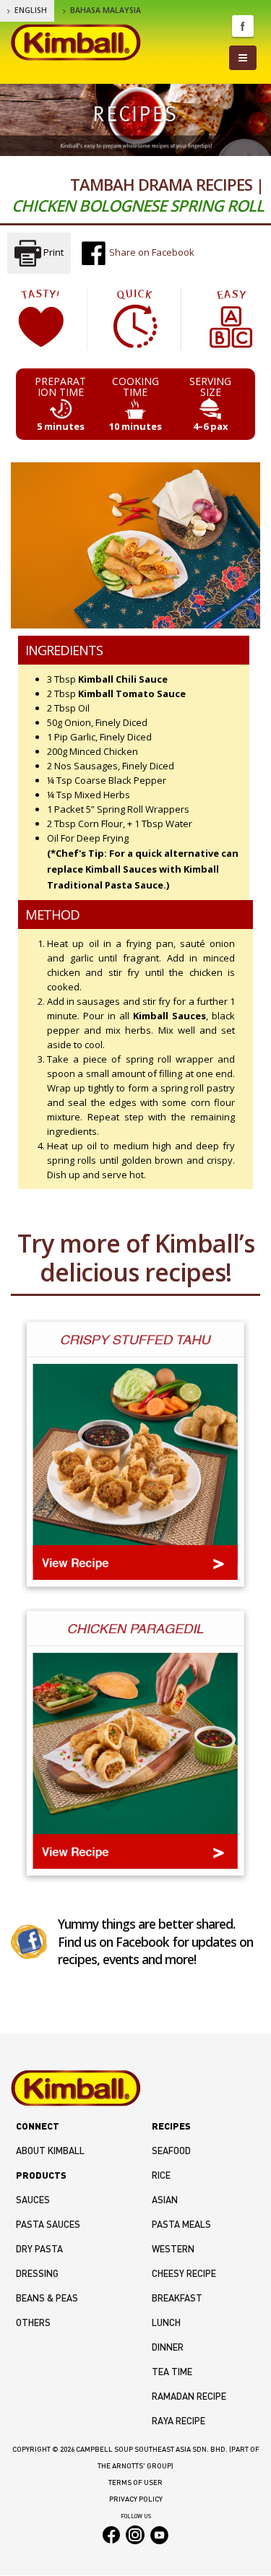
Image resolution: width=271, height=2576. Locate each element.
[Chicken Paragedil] (135, 1745)
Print (52, 252)
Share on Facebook (151, 252)
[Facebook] (29, 1941)
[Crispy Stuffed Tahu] (135, 1456)
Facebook (243, 26)
